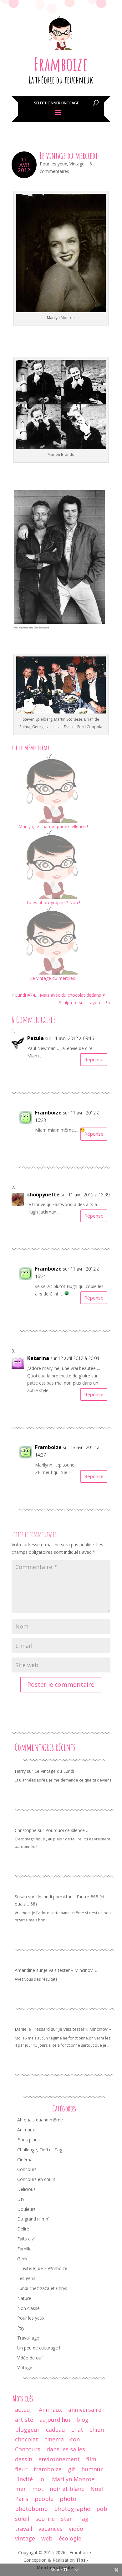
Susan (21, 1897)
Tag (83, 2519)
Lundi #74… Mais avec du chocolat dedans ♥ (60, 995)
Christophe (26, 1830)
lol (42, 2479)
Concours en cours (36, 2179)
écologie (70, 2538)
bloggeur (27, 2430)
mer (20, 2489)
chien (97, 2430)
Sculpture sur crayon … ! (83, 1002)
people (44, 2499)
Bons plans (28, 2140)
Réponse (94, 1059)
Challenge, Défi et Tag (40, 2150)
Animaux (26, 2130)
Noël (97, 2489)
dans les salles (66, 2449)
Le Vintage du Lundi (54, 1771)
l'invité (24, 2479)
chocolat (27, 2439)
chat (77, 2430)
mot (38, 2489)
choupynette (43, 1195)
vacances (51, 2529)
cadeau (56, 2430)
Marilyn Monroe (73, 2479)
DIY (21, 2199)
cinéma (54, 2439)
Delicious (26, 2189)
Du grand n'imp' (33, 2219)
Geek (22, 2259)
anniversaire (85, 2410)
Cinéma (25, 2160)
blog (82, 2420)
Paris (22, 2499)
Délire (23, 2229)
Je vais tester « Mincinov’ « (71, 1970)
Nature (24, 2298)
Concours (27, 2169)
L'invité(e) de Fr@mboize (42, 2268)
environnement (59, 2459)
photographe (72, 2509)
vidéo (76, 2529)
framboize (48, 2469)
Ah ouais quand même (40, 2120)
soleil (22, 2519)
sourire (45, 2519)
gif (71, 2469)
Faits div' (26, 2239)
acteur (24, 2410)
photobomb (31, 2509)
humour (92, 2469)
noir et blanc (67, 2489)
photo (68, 2499)
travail (24, 2529)
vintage (25, 2538)
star (66, 2519)
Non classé (28, 2308)
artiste (24, 2420)
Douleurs (26, 2209)
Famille (24, 2249)
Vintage (77, 164)
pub (102, 2509)
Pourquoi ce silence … (67, 1830)
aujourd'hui (55, 2420)
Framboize (61, 64)
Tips (81, 2560)
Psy (21, 2328)
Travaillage (28, 2338)
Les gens (26, 2278)
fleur (21, 2469)
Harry (20, 1771)
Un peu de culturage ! (39, 2348)
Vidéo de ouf (30, 2358)
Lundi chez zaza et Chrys (42, 2288)
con (75, 2439)
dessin (24, 2459)
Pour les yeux (53, 164)
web (47, 2538)
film (91, 2459)
